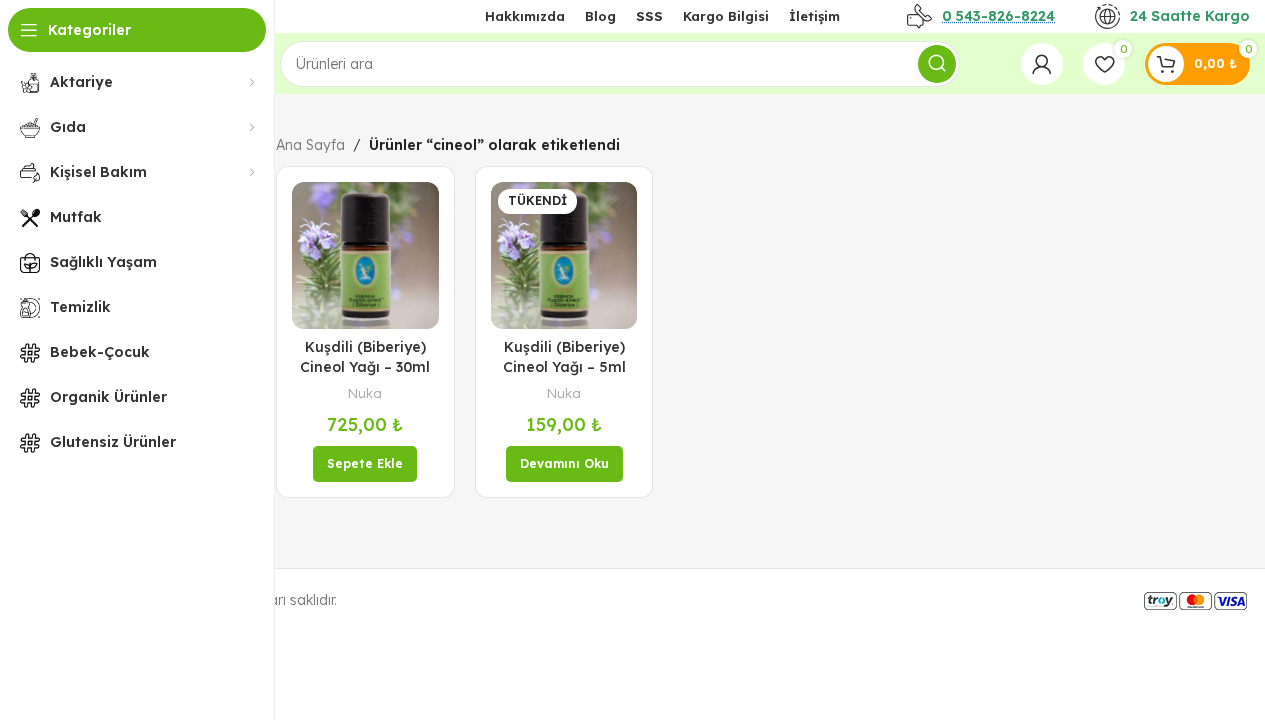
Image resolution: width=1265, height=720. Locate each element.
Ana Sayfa (310, 145)
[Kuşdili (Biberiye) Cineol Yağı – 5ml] (564, 255)
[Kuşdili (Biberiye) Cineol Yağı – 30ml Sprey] (365, 255)
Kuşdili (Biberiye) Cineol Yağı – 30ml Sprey (365, 366)
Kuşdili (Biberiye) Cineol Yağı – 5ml (564, 357)
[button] (365, 464)
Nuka (365, 393)
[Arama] (937, 64)
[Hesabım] (1042, 64)
